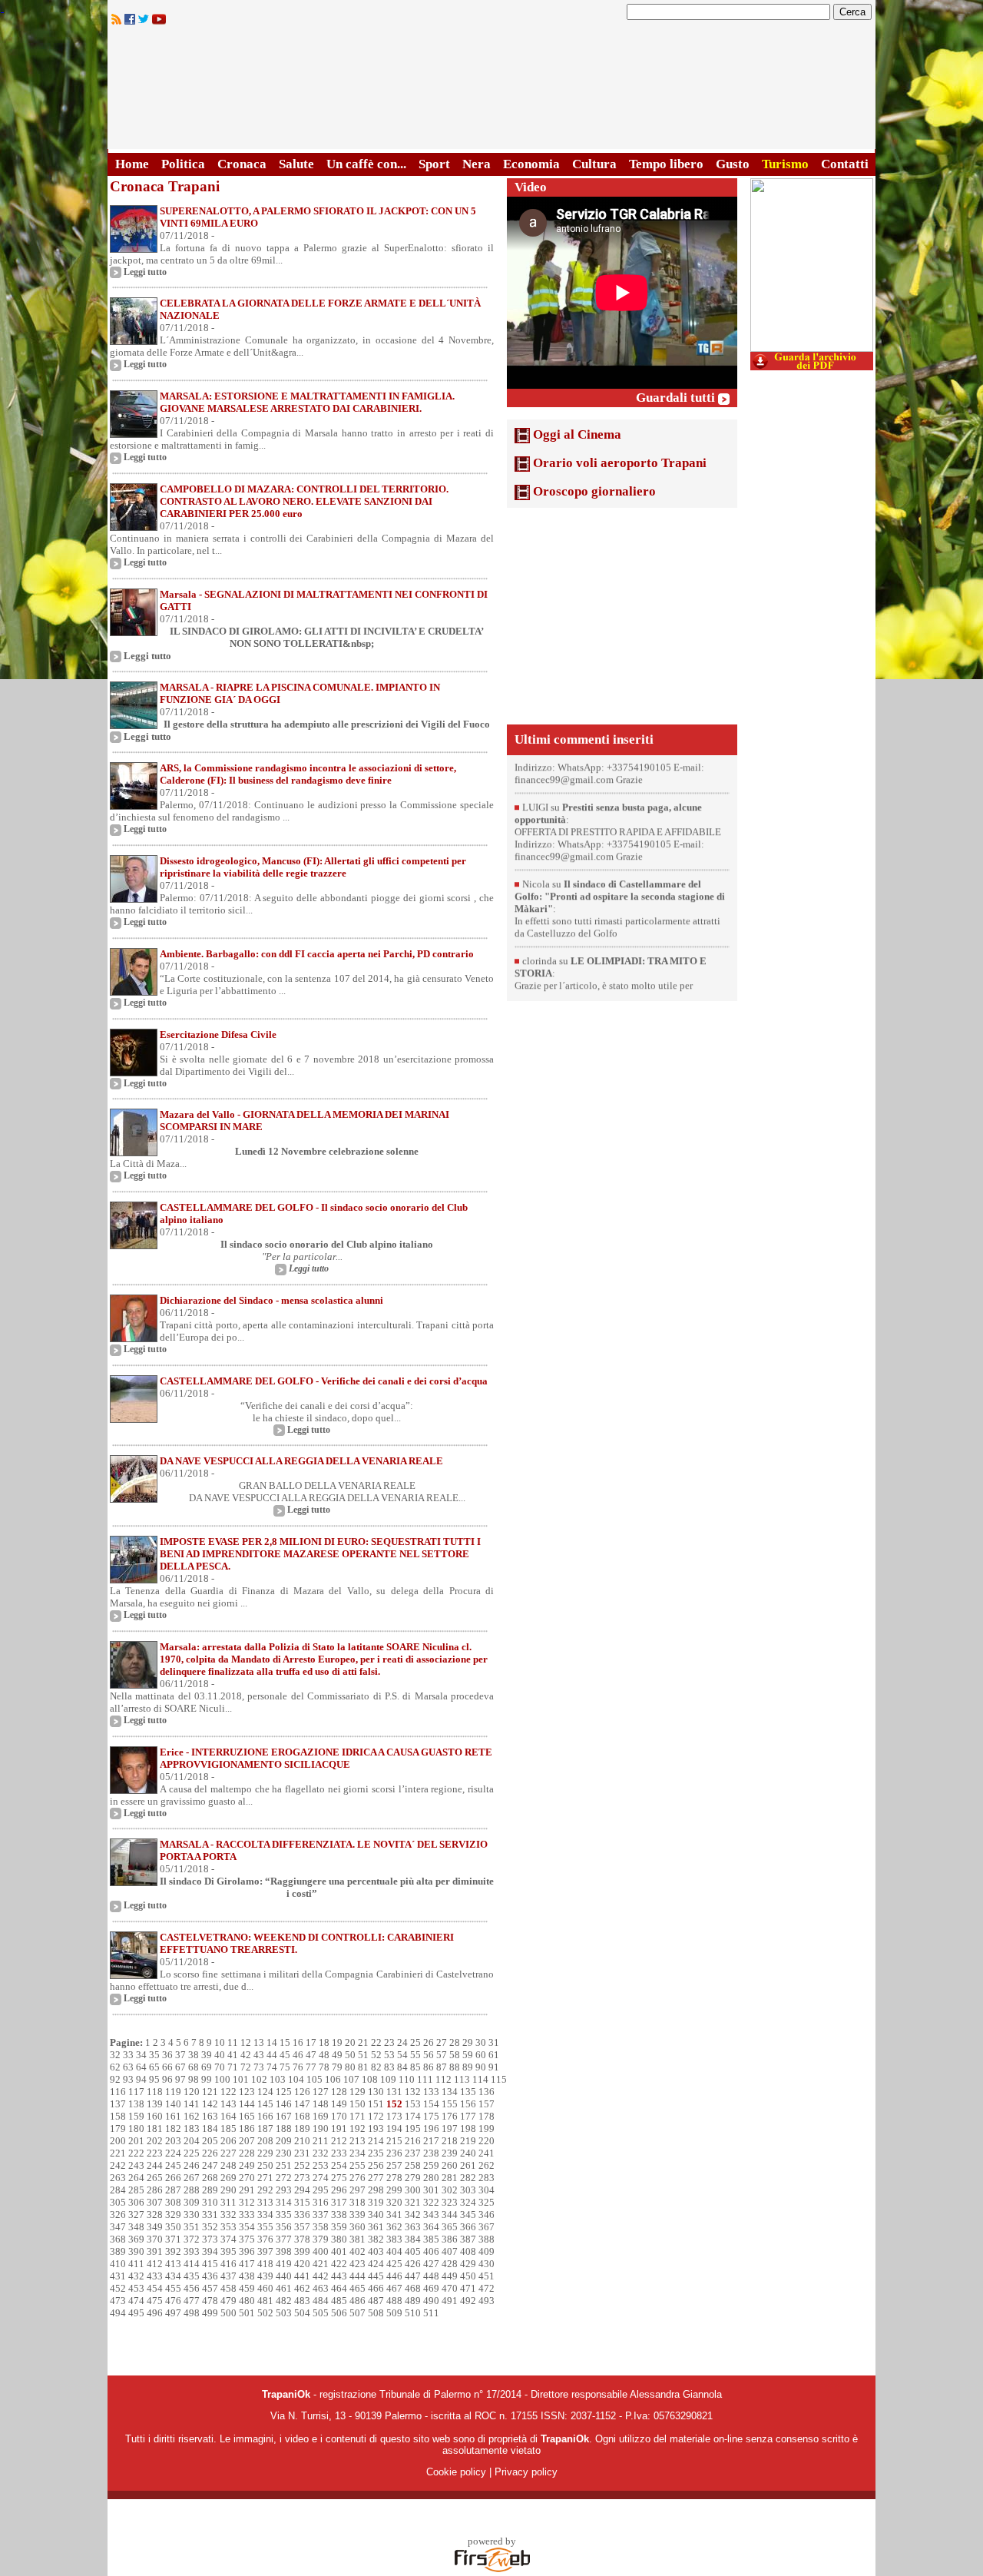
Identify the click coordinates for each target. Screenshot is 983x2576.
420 (302, 2264)
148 (321, 2104)
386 (450, 2239)
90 (481, 2067)
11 (233, 2042)
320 (394, 2202)
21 (363, 2042)
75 (285, 2067)
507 (357, 2313)
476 (173, 2301)
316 (321, 2202)
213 (357, 2141)
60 (481, 2055)
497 (173, 2313)
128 (339, 2092)
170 (339, 2116)
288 (192, 2190)
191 (339, 2128)
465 (357, 2288)
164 (228, 2116)
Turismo (785, 164)
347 (118, 2227)
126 (302, 2092)
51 (363, 2055)
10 (220, 2042)
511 (431, 2313)
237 (413, 2153)
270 (247, 2178)
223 (155, 2153)
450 (468, 2276)
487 (376, 2301)
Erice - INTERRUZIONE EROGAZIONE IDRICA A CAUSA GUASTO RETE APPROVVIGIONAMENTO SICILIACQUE (326, 1758)
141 (192, 2104)
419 (284, 2264)
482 (284, 2301)
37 (180, 2055)
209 (284, 2141)
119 (173, 2092)
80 (350, 2067)
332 (228, 2215)
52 (376, 2055)
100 (222, 2079)
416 (228, 2264)
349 (155, 2227)
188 (284, 2128)
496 (155, 2313)
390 (136, 2251)
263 (118, 2178)
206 (228, 2141)
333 (247, 2215)
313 (265, 2202)
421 (321, 2264)
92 (115, 2079)
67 (180, 2067)
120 (192, 2092)
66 (167, 2067)
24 (402, 2042)
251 (284, 2165)
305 (118, 2202)
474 (136, 2301)
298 (376, 2190)
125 (284, 2092)
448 (431, 2276)
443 (339, 2276)
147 (302, 2104)
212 (339, 2141)
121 (210, 2092)
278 (394, 2178)
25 (415, 2042)
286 (155, 2190)
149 (339, 2104)
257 (394, 2165)
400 (321, 2251)
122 (228, 2092)
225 (192, 2153)
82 (376, 2067)
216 (413, 2141)
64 (141, 2067)
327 (136, 2215)
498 (192, 2313)
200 (118, 2141)
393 (192, 2251)
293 (284, 2190)
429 (468, 2264)
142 (210, 2104)
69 (207, 2067)
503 (284, 2313)
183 (192, 2128)
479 (228, 2301)
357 (302, 2227)
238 (431, 2153)
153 (413, 2104)
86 (429, 2067)
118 (155, 2092)
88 (455, 2067)
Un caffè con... (366, 164)
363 (413, 2227)
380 (339, 2239)
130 (376, 2092)
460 (265, 2288)
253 (321, 2165)
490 (431, 2301)
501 (247, 2313)
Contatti (845, 164)
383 (394, 2239)
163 (210, 2116)
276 (357, 2178)
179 (118, 2128)
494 (118, 2313)
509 (394, 2313)
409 (487, 2251)
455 (173, 2288)
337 (321, 2215)
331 (210, 2215)
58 (455, 2055)
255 (357, 2165)
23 (389, 2042)
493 (487, 2301)
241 (487, 2153)
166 (265, 2116)
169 (321, 2116)
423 (357, 2264)
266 (173, 2178)
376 (265, 2239)
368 (118, 2239)
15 (285, 2042)
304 (487, 2190)
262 (487, 2165)
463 (321, 2288)
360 (357, 2227)
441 (302, 2276)
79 (337, 2067)
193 (376, 2128)
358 (321, 2227)
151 (376, 2104)
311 (228, 2202)
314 (284, 2202)
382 (376, 2239)
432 (136, 2276)
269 (228, 2178)
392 (173, 2251)
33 (128, 2055)
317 (339, 2202)
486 (357, 2301)
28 (455, 2042)
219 (468, 2141)
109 (388, 2079)
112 (444, 2079)
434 (173, 2276)
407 (450, 2251)
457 (210, 2288)
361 (376, 2227)
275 (339, 2178)
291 (247, 2190)
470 (450, 2288)
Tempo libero (666, 164)
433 (155, 2276)
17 (311, 2042)
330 (192, 2215)
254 (339, 2165)
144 (247, 2104)
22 (376, 2042)
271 (265, 2178)
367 (487, 2227)
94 (141, 2079)
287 (173, 2190)
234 (357, 2153)
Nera (477, 164)
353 (228, 2227)
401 (339, 2251)
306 (136, 2202)
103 (278, 2079)
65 (154, 2067)
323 (450, 2202)
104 (296, 2079)
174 (413, 2116)
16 (298, 2042)
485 (339, 2301)
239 (450, 2153)
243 (136, 2165)
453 (136, 2288)
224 (173, 2153)
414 (192, 2264)
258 (413, 2165)
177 (468, 2116)
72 (246, 2067)
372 (192, 2239)
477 (192, 2301)
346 (487, 2215)
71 (233, 2067)
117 (136, 2092)
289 (210, 2190)
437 (228, 2276)
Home (132, 164)
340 (376, 2215)
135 (468, 2092)
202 (155, 2141)
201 (136, 2141)
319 (376, 2202)
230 (284, 2153)
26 (429, 2042)
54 (402, 2055)
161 (173, 2116)
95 (154, 2079)
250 (265, 2165)
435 (192, 2276)
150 (357, 2104)
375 (247, 2239)
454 (155, 2288)
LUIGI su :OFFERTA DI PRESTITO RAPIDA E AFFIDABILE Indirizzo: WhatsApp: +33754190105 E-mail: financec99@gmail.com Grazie (618, 783)
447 (413, 2276)
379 (321, 2239)
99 (207, 2079)
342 (413, 2215)
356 (284, 2227)
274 (321, 2178)
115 (499, 2079)
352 (210, 2227)
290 (228, 2190)
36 (167, 2055)
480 (247, 2301)
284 (118, 2190)
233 (339, 2153)
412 (155, 2264)
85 (415, 2067)
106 (333, 2079)
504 (302, 2313)
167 (284, 2116)
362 (394, 2227)
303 (468, 2190)
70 (220, 2067)
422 (339, 2264)
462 (302, 2288)
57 (442, 2055)
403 (376, 2251)
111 (425, 2079)
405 (413, 2251)
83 (389, 2067)
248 (228, 2165)
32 (115, 2055)
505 (321, 2313)
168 (302, 2116)
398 (284, 2251)
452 (118, 2288)
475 (155, 2301)
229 (265, 2153)
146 (284, 2104)
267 (192, 2178)
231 (302, 2153)
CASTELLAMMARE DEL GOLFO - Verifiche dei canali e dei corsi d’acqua (324, 1381)
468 (413, 2288)
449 (450, 2276)
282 (468, 2178)
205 (210, 2141)
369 (136, 2239)
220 (487, 2141)
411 (136, 2264)
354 (247, 2227)
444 (357, 2276)
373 (210, 2239)
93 (128, 2079)
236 (394, 2153)
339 (357, 2215)
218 (450, 2141)
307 (155, 2202)
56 (429, 2055)
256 (376, 2165)
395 (228, 2251)
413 (173, 2264)
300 (413, 2190)
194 (394, 2128)
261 (468, 2165)
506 (339, 2313)
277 (376, 2178)
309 (192, 2202)
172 (376, 2116)
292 (265, 2190)
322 (431, 2202)
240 (468, 2153)
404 (394, 2251)
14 (272, 2042)
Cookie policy (456, 2472)
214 (376, 2141)
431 (118, 2276)
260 (450, 2165)
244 (155, 2165)
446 (394, 2276)
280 (431, 2178)
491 (450, 2301)
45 (285, 2055)
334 (265, 2215)
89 (468, 2067)
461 (284, 2288)
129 (357, 2092)
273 (302, 2178)
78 (324, 2067)
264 (136, 2178)
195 (413, 2128)
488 (394, 2301)
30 (481, 2042)
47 (311, 2055)
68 (194, 2067)
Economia (531, 164)
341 (394, 2215)
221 (118, 2153)
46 (298, 2055)
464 (339, 2288)
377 (284, 2239)
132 (413, 2092)
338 (339, 2215)
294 (302, 2190)
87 (442, 2067)
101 (241, 2079)
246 (192, 2165)
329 (173, 2215)
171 (357, 2116)
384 (413, 2239)
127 (321, 2092)
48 (324, 2055)
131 (394, 2092)
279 (413, 2178)
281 (450, 2178)
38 (194, 2055)
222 (136, 2153)
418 (265, 2264)
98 (194, 2079)
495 (136, 2313)
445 (376, 2276)
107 (351, 2079)
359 (339, 2227)
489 (413, 2301)
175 (431, 2116)
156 (468, 2104)
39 (207, 2055)
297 (357, 2190)
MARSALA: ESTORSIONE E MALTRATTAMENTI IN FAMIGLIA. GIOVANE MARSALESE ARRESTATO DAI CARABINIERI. (307, 402)
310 (210, 2202)
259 (431, 2165)
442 (321, 2276)
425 (394, 2264)
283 (487, 2178)
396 (247, 2251)
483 (302, 2301)
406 (431, 2251)
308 (173, 2202)
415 (210, 2264)
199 (487, 2128)
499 (210, 2313)
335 (284, 2215)
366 (468, 2227)
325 (487, 2202)
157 (487, 2104)
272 (284, 2178)
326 (118, 2215)
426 (413, 2264)
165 (247, 2116)
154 (431, 2104)
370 (155, 2239)
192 (357, 2128)
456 (192, 2288)
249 (247, 2165)
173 (394, 2116)
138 (136, 2104)
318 (357, 2202)
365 (450, 2227)
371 (173, 2239)
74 (272, 2067)
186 (247, 2128)
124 (265, 2092)
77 (311, 2067)
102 (259, 2079)
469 (431, 2288)
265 (155, 2178)
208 (265, 2141)
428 (450, 2264)
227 (228, 2153)
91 (494, 2067)
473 (118, 2301)
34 (141, 2055)
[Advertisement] (622, 616)
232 (321, 2153)
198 (468, 2128)
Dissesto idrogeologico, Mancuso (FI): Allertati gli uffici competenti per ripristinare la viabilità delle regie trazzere (313, 867)
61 (494, 2055)
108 (370, 2079)
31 (494, 2042)
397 (265, 2251)
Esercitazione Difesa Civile (218, 1034)
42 (246, 2055)
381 (357, 2239)
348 (136, 2227)
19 (337, 2042)
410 (118, 2264)
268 (210, 2178)
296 (339, 2190)
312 (247, 2202)
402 (357, 2251)
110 (407, 2079)
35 (154, 2055)
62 (115, 2067)
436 (210, 2276)
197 (450, 2128)
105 (314, 2079)
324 (468, 2202)
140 (173, 2104)
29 (468, 2042)
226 (210, 2153)
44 (272, 2055)
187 (265, 2128)
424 (376, 2264)
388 (487, 2239)
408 (468, 2251)
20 (350, 2042)
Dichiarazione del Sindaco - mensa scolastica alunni (271, 1300)
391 (155, 2251)
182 (173, 2128)
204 (192, 2141)
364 (431, 2227)
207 (247, 2141)
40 (220, 2055)
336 (302, 2215)
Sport (434, 164)
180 (136, 2128)
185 (228, 2128)
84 (402, 2067)
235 (376, 2153)
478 (210, 2301)
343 (431, 2215)
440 (284, 2276)
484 (321, 2301)
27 (442, 2042)
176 (450, 2116)
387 (468, 2239)
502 (265, 2313)
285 (136, 2190)
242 (118, 2165)
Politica (183, 164)
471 (468, 2288)
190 (321, 2128)
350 (173, 2227)
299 (394, 2190)
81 (363, 2067)
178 (487, 2116)
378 (302, 2239)
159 (136, 2116)
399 (302, 2251)
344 (450, 2215)
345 (468, 2215)
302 (450, 2190)
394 (210, 2251)
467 (394, 2288)
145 (265, 2104)
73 (259, 2067)
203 (173, 2141)
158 (118, 2116)
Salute (296, 164)
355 (265, 2227)
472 (487, 2288)
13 (259, 2042)
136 (487, 2092)
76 (298, 2067)
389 (118, 2251)
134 (450, 2092)
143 (228, 2104)
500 (228, 2313)
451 (487, 2276)
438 (247, 2276)
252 (302, 2165)
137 (118, 2104)
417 (247, 2264)
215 (394, 2141)
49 (337, 2055)
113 (462, 2079)
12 (246, 2042)
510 (413, 2313)
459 (247, 2288)
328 (155, 2215)
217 (431, 2141)
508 (376, 2313)
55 (415, 2055)
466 (376, 2288)
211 (321, 2141)
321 (413, 2202)
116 (118, 2092)
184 (210, 2128)
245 (173, 2165)
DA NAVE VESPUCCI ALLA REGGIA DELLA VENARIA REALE (301, 1461)
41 (233, 2055)
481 (265, 2301)
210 (302, 2141)
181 (155, 2128)
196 (431, 2128)
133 (431, 2092)
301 (431, 2190)
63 (128, 2067)
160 (155, 2116)
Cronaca (242, 164)
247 (210, 2165)
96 (167, 2079)
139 (155, 2104)
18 (324, 2042)
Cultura (594, 164)
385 (431, 2239)
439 (265, 2276)
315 (302, 2202)
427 (431, 2264)
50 (350, 2055)
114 (480, 2079)
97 (180, 2079)
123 (247, 2092)
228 (247, 2153)
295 (321, 2190)
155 (450, 2104)
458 (228, 2288)
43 (259, 2055)
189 (302, 2128)
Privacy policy (526, 2472)
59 (468, 2055)
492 (468, 2301)
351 (192, 2227)
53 (389, 2055)
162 (192, 2116)
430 (487, 2264)
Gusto (733, 164)
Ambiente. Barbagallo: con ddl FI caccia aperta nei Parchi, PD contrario (317, 954)
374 (228, 2239)
